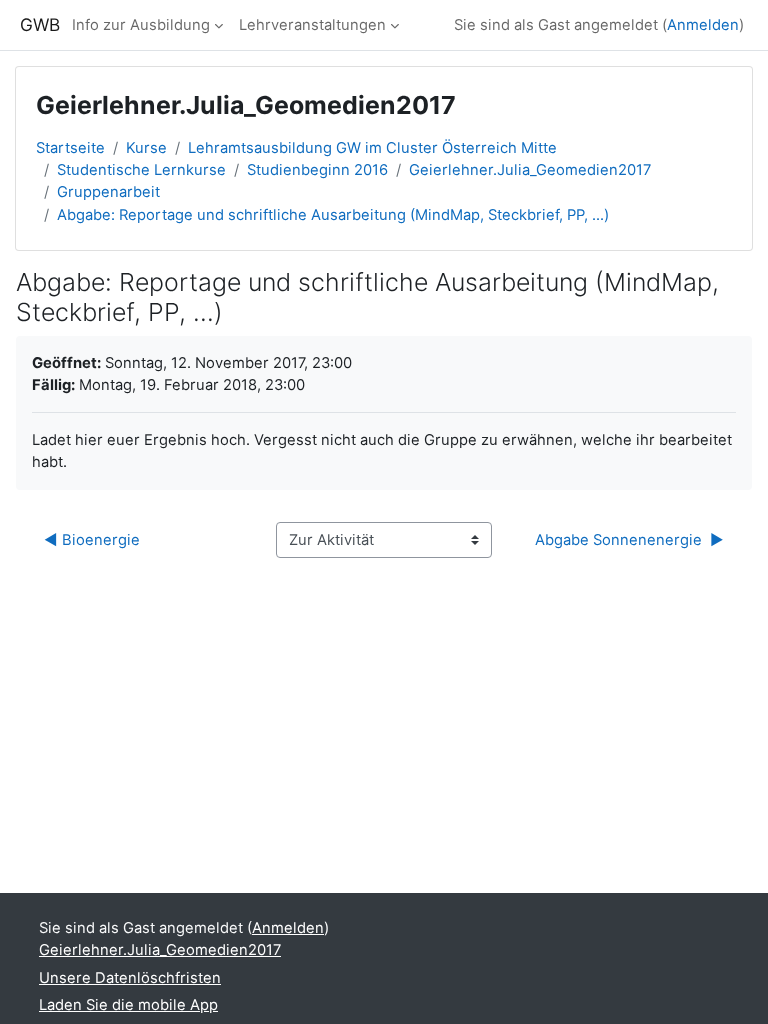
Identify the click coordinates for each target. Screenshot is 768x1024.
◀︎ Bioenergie (92, 540)
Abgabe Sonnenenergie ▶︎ (629, 540)
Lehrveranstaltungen (312, 25)
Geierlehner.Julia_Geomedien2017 (530, 170)
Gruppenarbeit (108, 192)
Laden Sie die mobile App (128, 1005)
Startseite (70, 148)
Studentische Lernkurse (141, 170)
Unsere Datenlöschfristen (130, 978)
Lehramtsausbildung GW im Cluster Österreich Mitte (372, 148)
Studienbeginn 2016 (317, 170)
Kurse (146, 148)
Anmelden (703, 25)
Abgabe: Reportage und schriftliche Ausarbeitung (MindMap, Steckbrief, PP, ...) (333, 215)
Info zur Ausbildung (141, 25)
